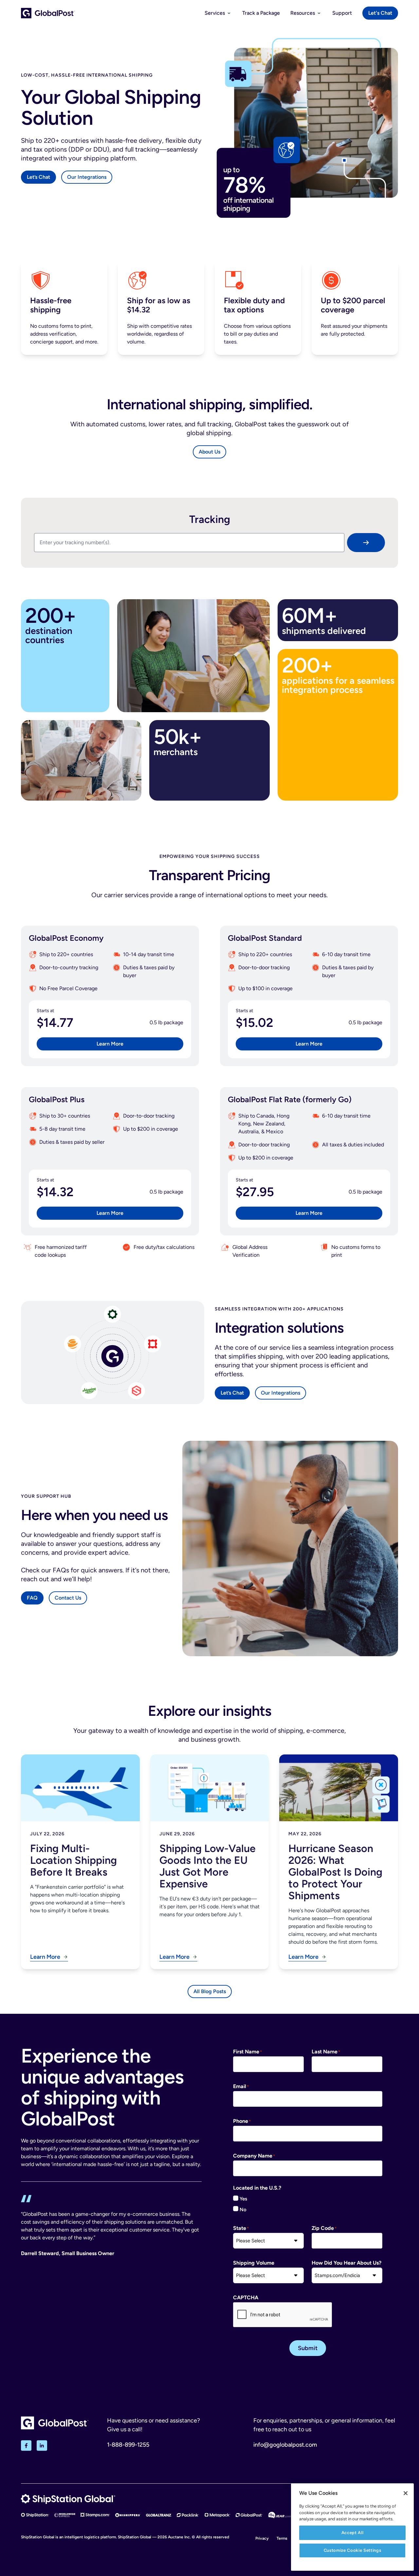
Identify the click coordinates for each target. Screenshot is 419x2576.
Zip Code (323, 2228)
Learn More (110, 1044)
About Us (209, 452)
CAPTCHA (246, 2298)
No (243, 2210)
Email (240, 2086)
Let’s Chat (38, 177)
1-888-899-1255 (128, 2445)
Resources (303, 13)
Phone (241, 2121)
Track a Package (261, 13)
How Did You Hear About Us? (346, 2263)
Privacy (262, 2538)
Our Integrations (87, 177)
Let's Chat (380, 13)
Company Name (253, 2156)
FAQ (32, 1598)
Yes (243, 2199)
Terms (282, 2538)
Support (342, 13)
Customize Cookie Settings (352, 2550)
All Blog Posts (210, 1991)
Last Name (325, 2052)
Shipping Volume (254, 2263)
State (240, 2228)
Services (215, 13)
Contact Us (68, 1598)
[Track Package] (366, 543)
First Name (246, 2052)
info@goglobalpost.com (285, 2445)
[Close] (406, 2493)
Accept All (353, 2533)
